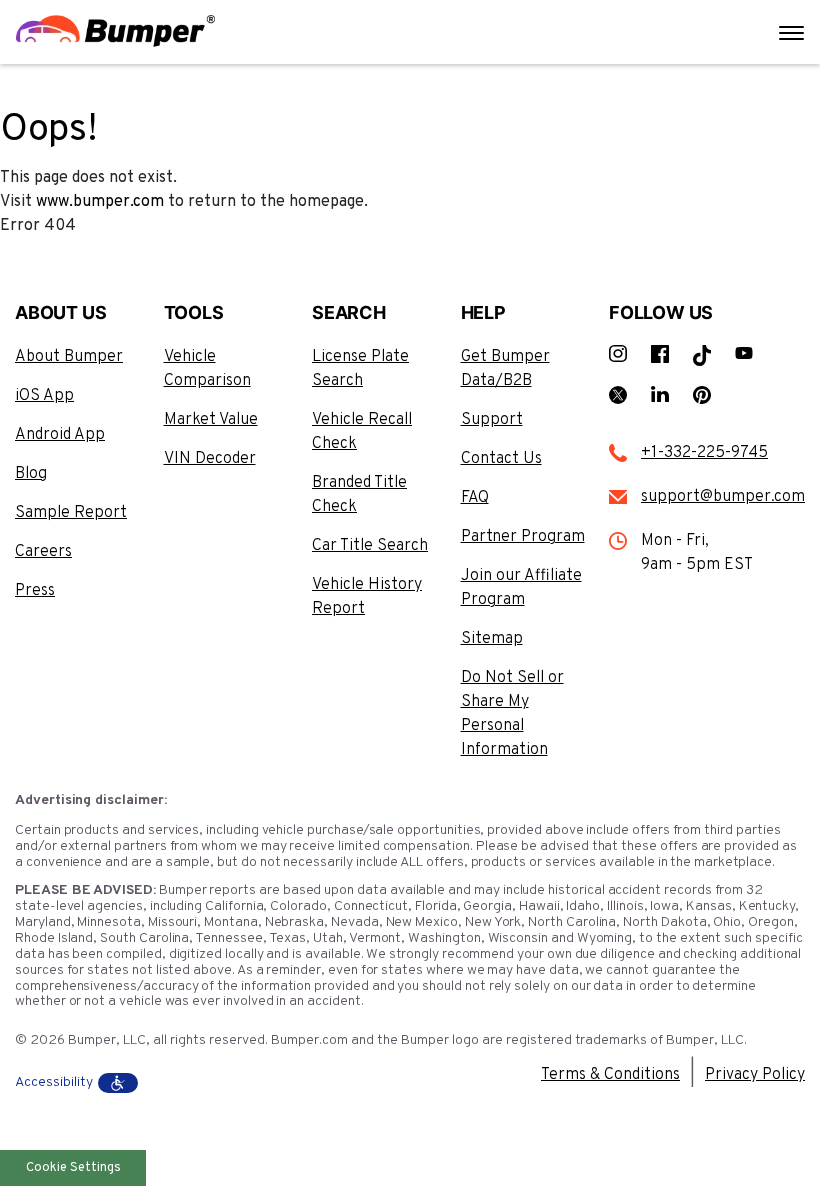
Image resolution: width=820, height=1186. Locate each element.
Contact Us (501, 459)
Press (35, 591)
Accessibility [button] (54, 1082)
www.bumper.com (100, 202)
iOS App (44, 396)
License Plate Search (360, 369)
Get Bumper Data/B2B (505, 369)
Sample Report (71, 513)
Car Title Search (370, 546)
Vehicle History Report (367, 597)
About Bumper (69, 357)
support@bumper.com (723, 497)
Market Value (211, 420)
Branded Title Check (359, 495)
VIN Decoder (210, 459)
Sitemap (492, 639)
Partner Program (523, 537)
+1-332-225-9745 (704, 453)
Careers (43, 552)
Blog (31, 474)
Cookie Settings (73, 1168)
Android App (60, 435)
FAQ (475, 498)
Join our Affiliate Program (521, 588)
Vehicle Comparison (207, 369)
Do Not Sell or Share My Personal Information (512, 714)
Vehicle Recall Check (362, 432)
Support (492, 420)
